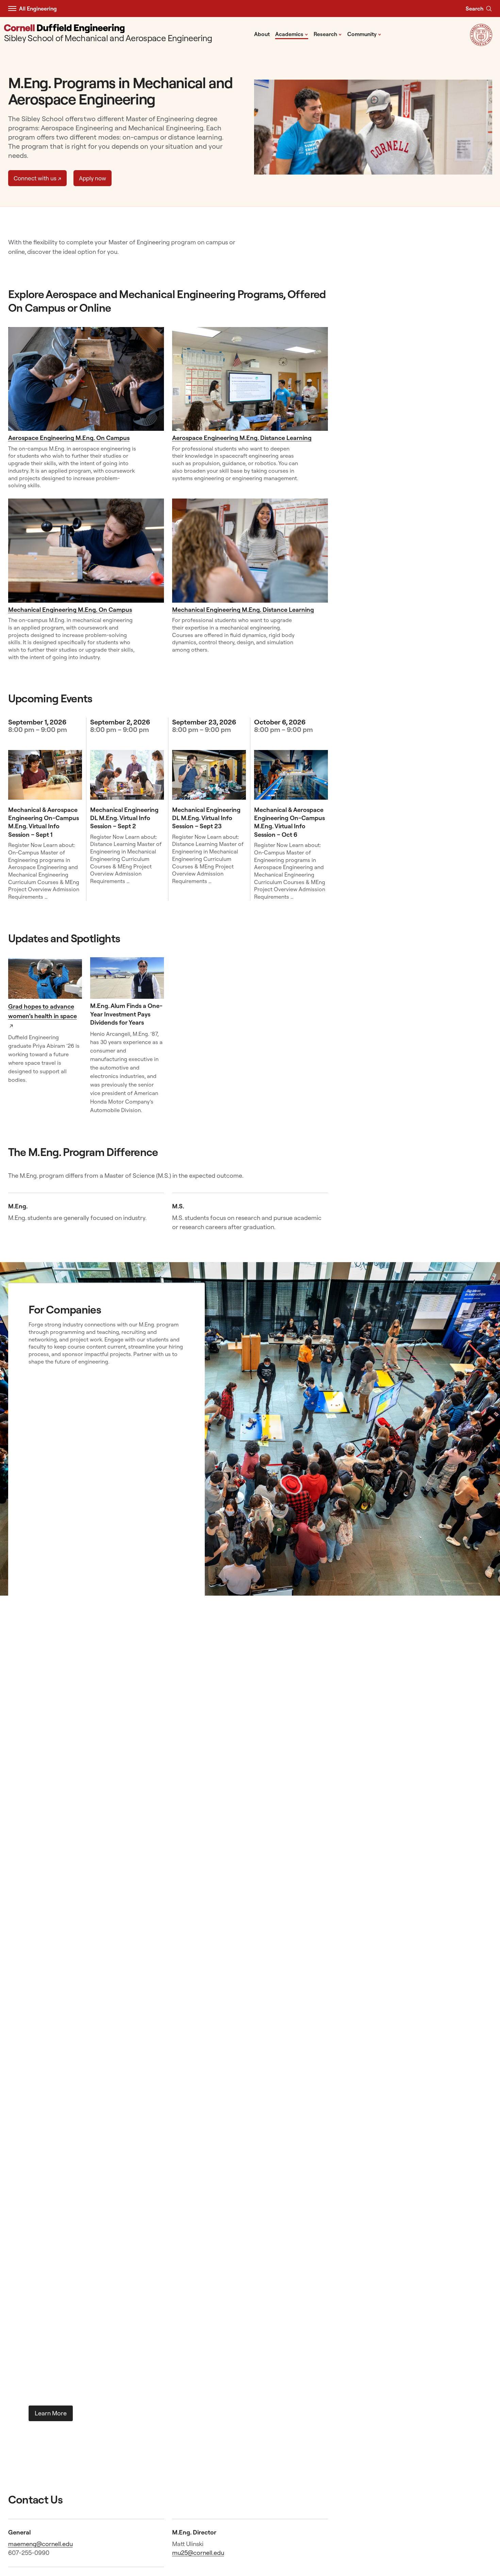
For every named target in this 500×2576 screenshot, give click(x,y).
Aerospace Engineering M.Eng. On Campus (69, 438)
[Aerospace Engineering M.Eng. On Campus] (86, 379)
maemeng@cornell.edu (40, 2544)
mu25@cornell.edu (198, 2553)
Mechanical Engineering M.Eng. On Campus (70, 610)
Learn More (51, 2413)
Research (328, 34)
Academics (292, 34)
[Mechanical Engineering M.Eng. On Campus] (86, 551)
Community (364, 34)
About (262, 34)
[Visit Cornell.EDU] (481, 44)
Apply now (93, 178)
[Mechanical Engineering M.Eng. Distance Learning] (250, 551)
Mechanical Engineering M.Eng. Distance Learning (243, 610)
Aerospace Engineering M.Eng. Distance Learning (242, 438)
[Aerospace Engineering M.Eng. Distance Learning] (250, 379)
